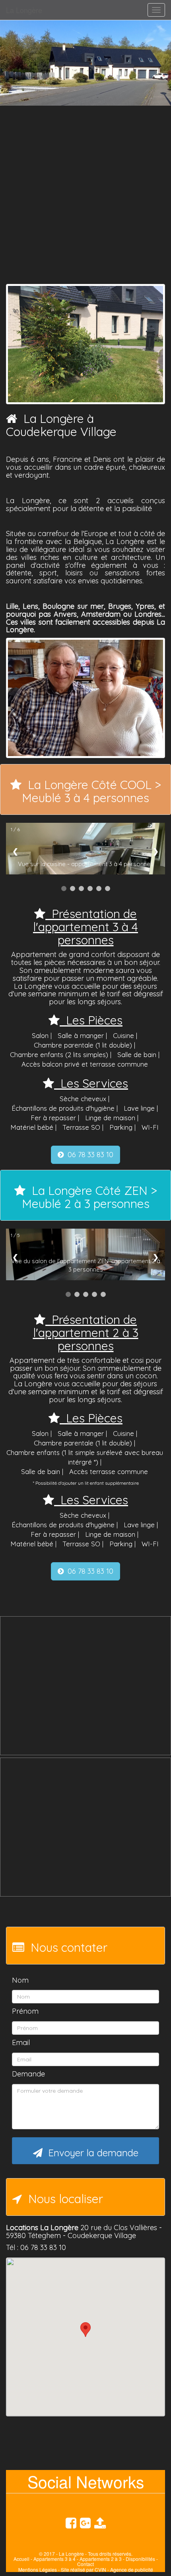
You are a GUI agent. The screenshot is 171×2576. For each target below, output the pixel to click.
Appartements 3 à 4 (54, 2559)
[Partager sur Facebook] (100, 2522)
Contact (85, 2564)
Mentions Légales (38, 2569)
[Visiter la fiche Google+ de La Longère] (85, 2522)
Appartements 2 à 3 (101, 2559)
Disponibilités (140, 2559)
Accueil (21, 2559)
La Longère (24, 10)
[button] (85, 2330)
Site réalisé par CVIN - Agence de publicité (107, 2569)
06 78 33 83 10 (88, 1155)
